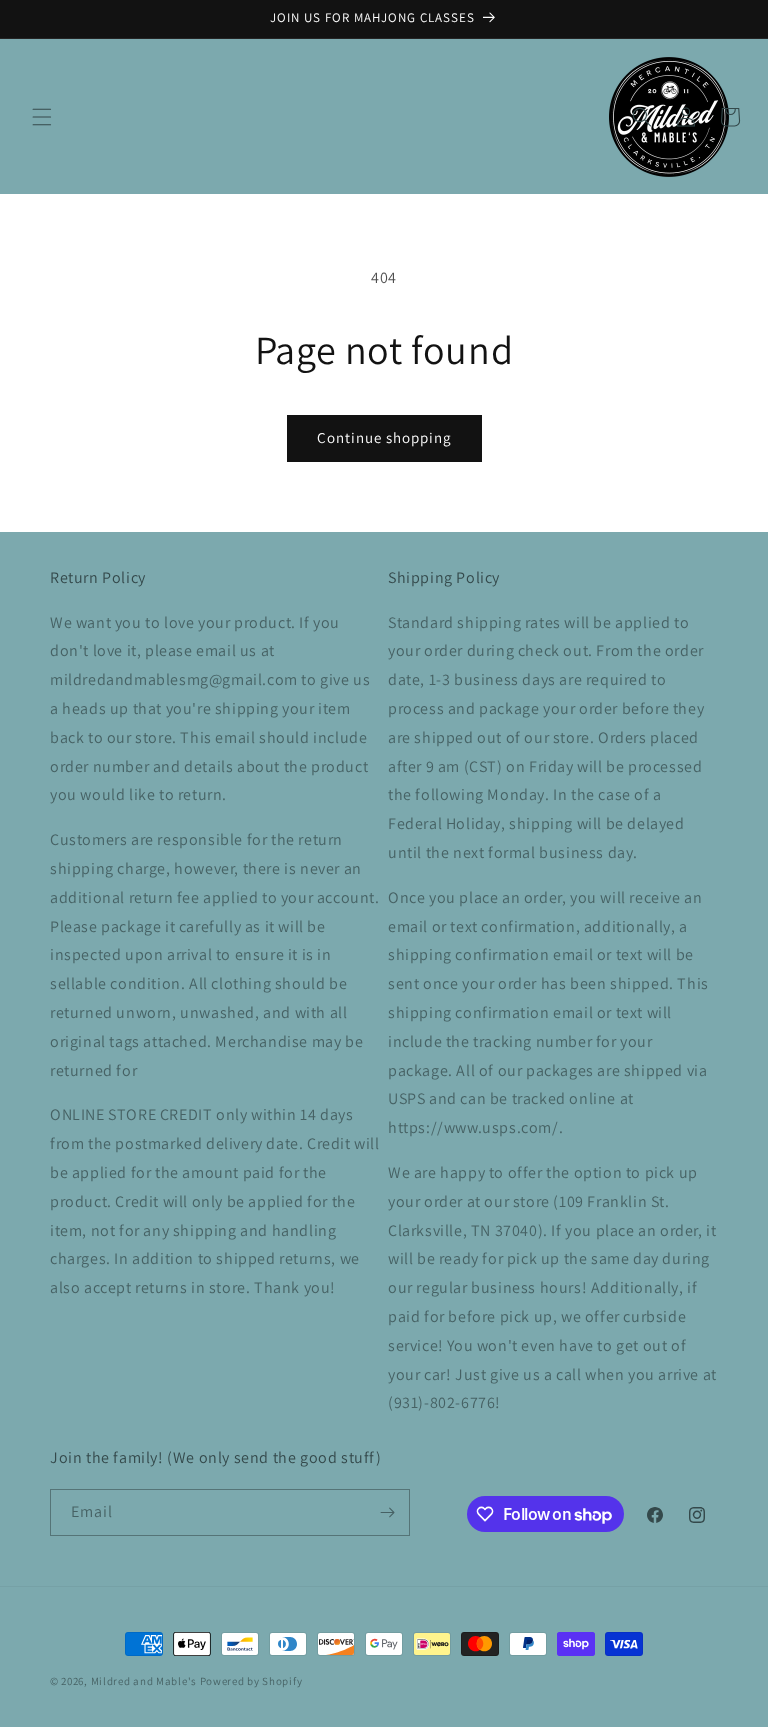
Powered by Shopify (251, 1681)
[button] (42, 117)
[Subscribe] (387, 1512)
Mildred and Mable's (145, 1681)
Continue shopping (384, 437)
